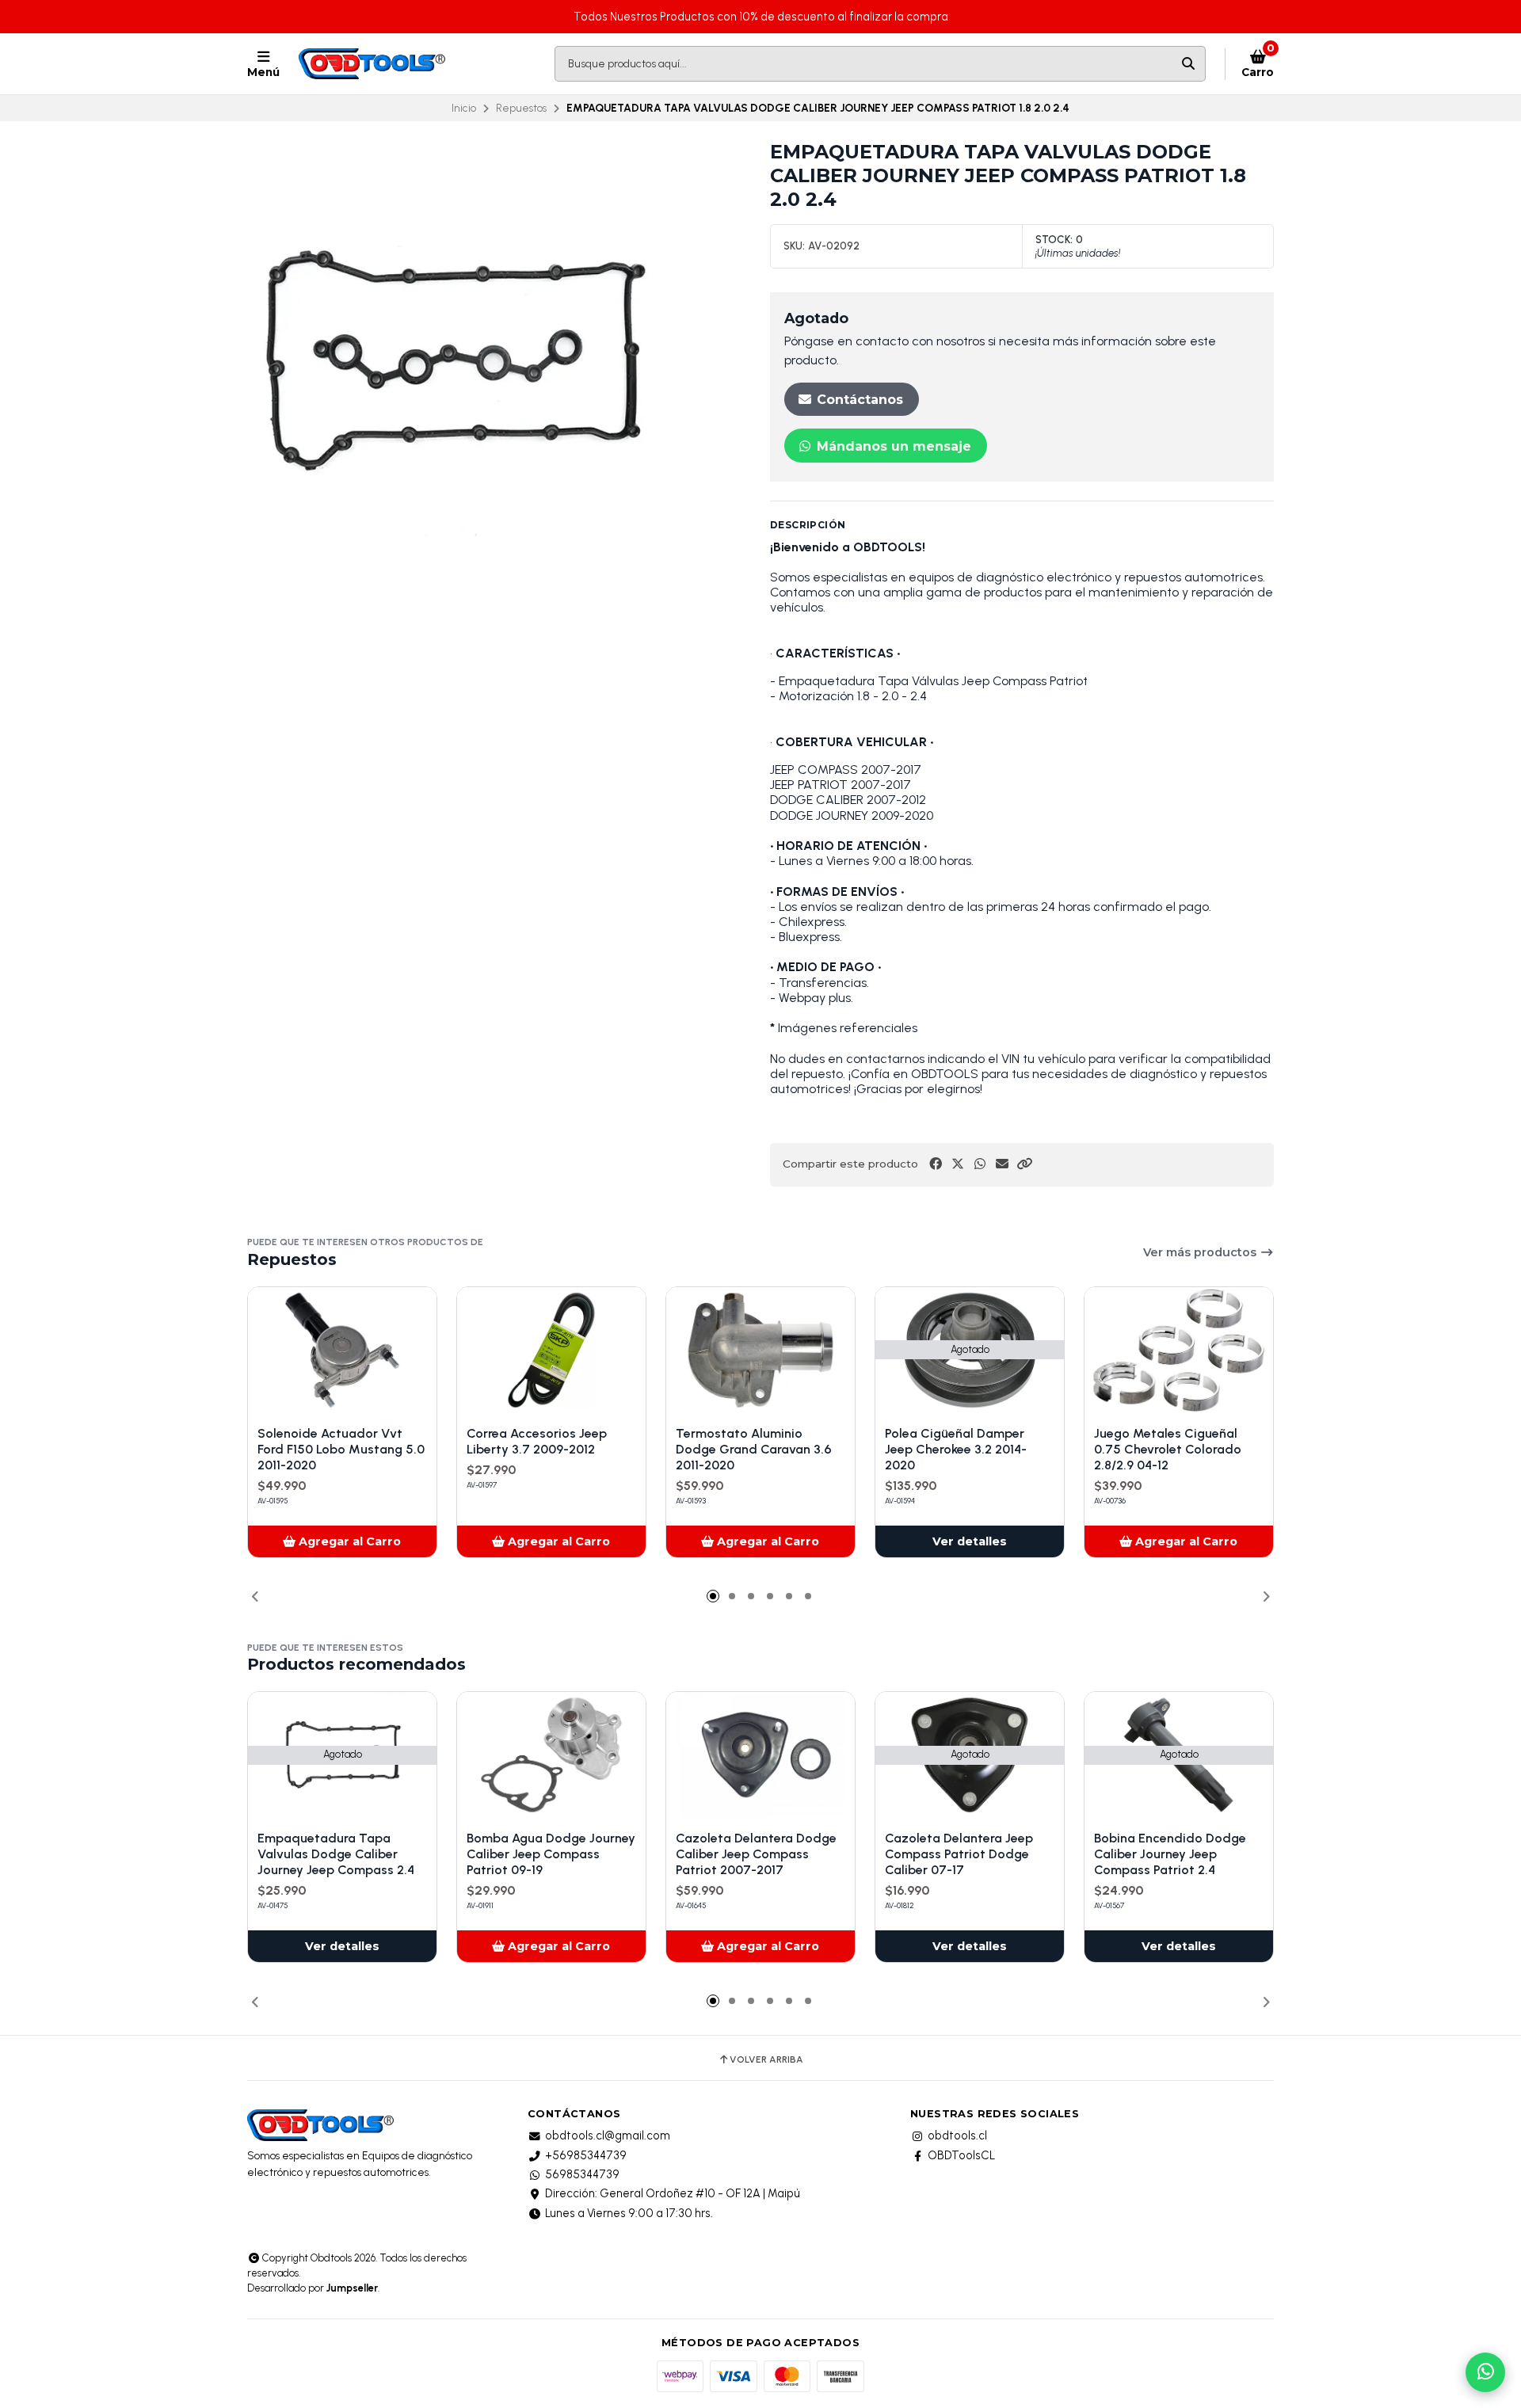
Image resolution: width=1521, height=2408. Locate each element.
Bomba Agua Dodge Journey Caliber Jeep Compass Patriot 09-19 (551, 1854)
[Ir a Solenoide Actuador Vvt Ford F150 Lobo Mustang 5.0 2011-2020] (342, 1350)
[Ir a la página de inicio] (374, 64)
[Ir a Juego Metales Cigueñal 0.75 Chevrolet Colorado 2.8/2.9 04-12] (1179, 1350)
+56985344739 (586, 2155)
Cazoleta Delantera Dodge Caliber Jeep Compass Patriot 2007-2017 (756, 1854)
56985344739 (582, 2174)
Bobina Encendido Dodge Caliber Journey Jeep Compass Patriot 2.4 (1170, 1854)
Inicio (464, 108)
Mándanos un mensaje (892, 446)
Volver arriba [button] (766, 2059)
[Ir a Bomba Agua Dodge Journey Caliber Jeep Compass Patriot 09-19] (551, 1755)
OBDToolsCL (961, 2155)
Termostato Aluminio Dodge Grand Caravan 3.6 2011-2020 (754, 1449)
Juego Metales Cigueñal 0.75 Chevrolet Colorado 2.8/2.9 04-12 (1168, 1449)
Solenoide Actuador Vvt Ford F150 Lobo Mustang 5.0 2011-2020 (341, 1449)
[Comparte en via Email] (1002, 1164)
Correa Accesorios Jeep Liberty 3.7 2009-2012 (537, 1441)
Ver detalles (970, 1541)
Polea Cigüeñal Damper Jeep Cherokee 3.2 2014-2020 (956, 1449)
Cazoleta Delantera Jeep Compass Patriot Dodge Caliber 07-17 (959, 1854)
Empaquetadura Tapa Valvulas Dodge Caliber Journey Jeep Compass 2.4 (336, 1854)
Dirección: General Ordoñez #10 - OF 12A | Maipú (673, 2193)
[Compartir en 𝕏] (958, 1164)
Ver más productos (1201, 1252)
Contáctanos (858, 400)
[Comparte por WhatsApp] (980, 1164)
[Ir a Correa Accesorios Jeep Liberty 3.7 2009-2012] (551, 1350)
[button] (1024, 1164)
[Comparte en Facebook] (936, 1164)
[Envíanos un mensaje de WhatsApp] (1485, 2372)
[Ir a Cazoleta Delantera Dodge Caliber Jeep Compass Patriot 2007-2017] (760, 1755)
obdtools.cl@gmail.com (608, 2136)
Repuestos (521, 108)
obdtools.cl (957, 2136)
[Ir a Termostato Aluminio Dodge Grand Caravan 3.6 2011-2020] (760, 1350)
